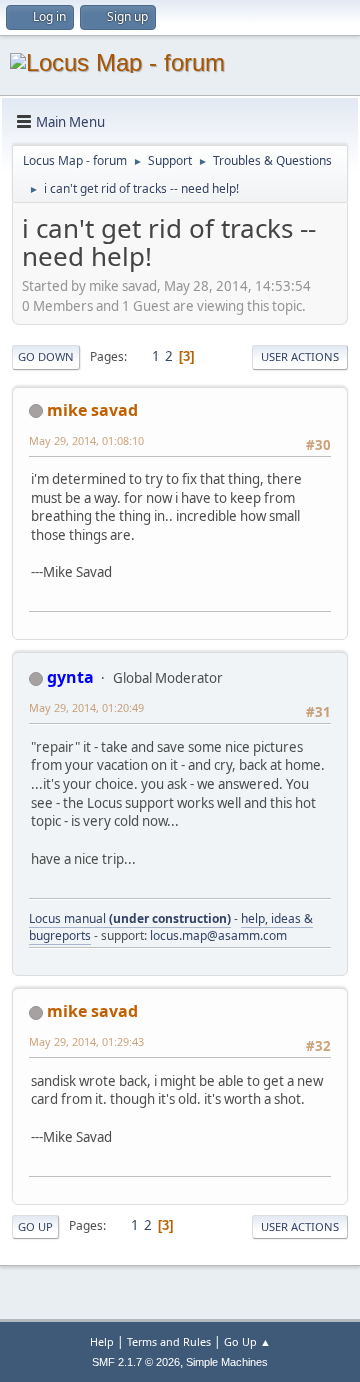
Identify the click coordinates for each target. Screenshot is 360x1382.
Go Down (46, 356)
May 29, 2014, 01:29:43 (86, 1041)
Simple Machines (227, 1362)
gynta (70, 677)
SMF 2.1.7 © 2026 (136, 1362)
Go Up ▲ (247, 1341)
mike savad (92, 410)
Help (102, 1341)
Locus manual (130, 918)
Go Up (35, 1226)
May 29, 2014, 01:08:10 (86, 440)
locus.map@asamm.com (218, 935)
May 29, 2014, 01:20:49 (86, 707)
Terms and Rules (169, 1341)
